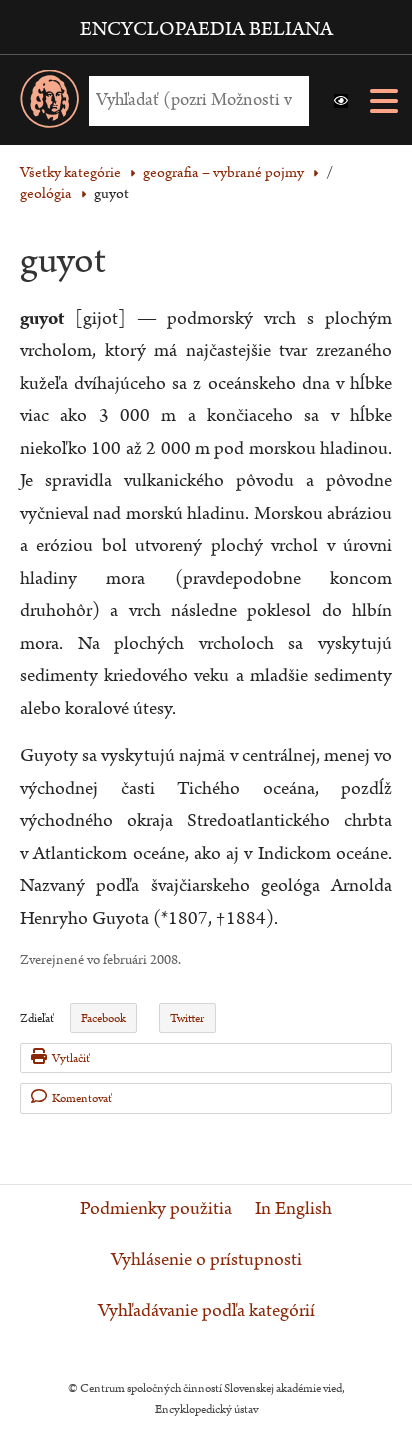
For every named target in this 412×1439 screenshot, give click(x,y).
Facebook (103, 1018)
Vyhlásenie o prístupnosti (206, 1260)
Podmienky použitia (156, 1209)
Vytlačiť (71, 1058)
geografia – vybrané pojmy (223, 172)
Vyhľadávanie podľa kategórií (206, 1311)
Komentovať (82, 1098)
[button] (341, 101)
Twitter (187, 1018)
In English (293, 1209)
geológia (46, 193)
